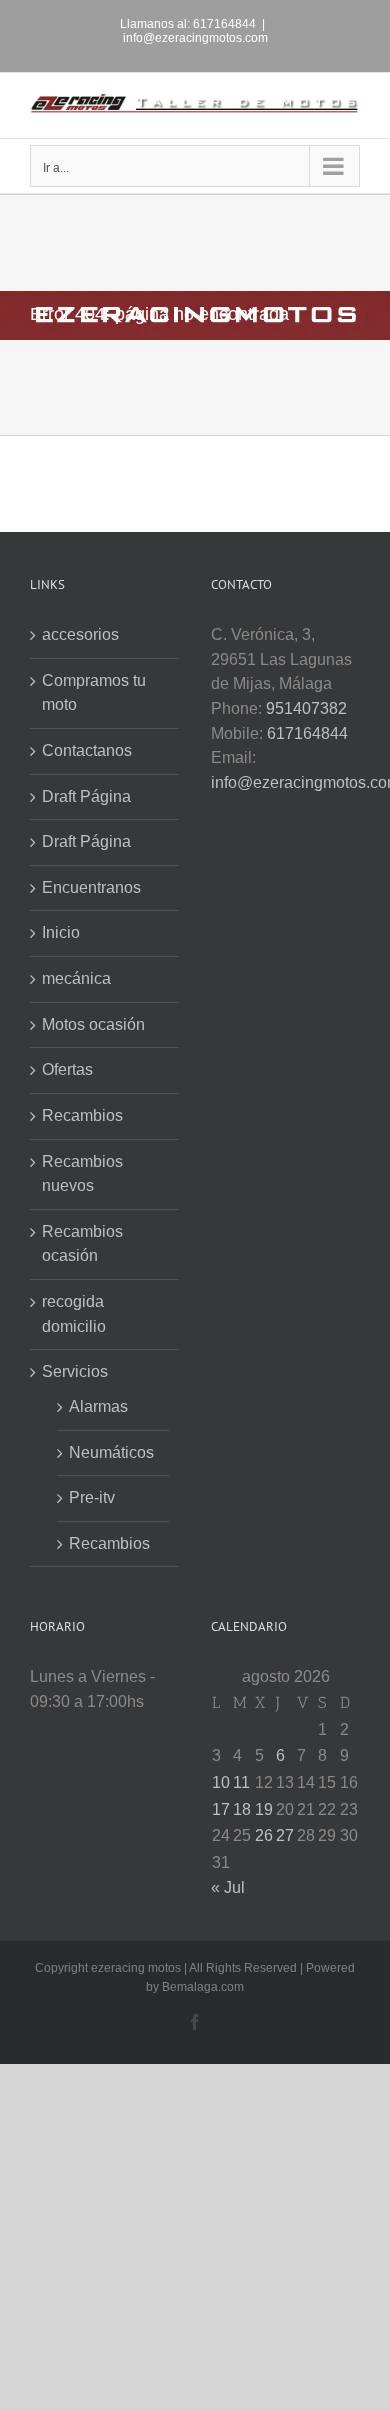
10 (221, 1782)
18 (242, 1809)
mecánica (76, 978)
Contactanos (87, 750)
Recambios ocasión (82, 1244)
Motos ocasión (93, 1024)
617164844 (307, 733)
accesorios (80, 634)
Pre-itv (92, 1497)
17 (221, 1809)
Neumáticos (111, 1452)
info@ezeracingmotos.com (195, 38)
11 (241, 1782)
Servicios (75, 1371)
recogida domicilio (74, 1314)
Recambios (82, 1115)
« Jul (228, 1887)
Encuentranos (91, 887)
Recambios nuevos (82, 1174)
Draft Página (86, 796)
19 (264, 1809)
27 (285, 1835)
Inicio (61, 932)
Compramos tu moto (94, 693)
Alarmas (98, 1406)
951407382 (306, 708)
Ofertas (67, 1069)
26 (264, 1835)
